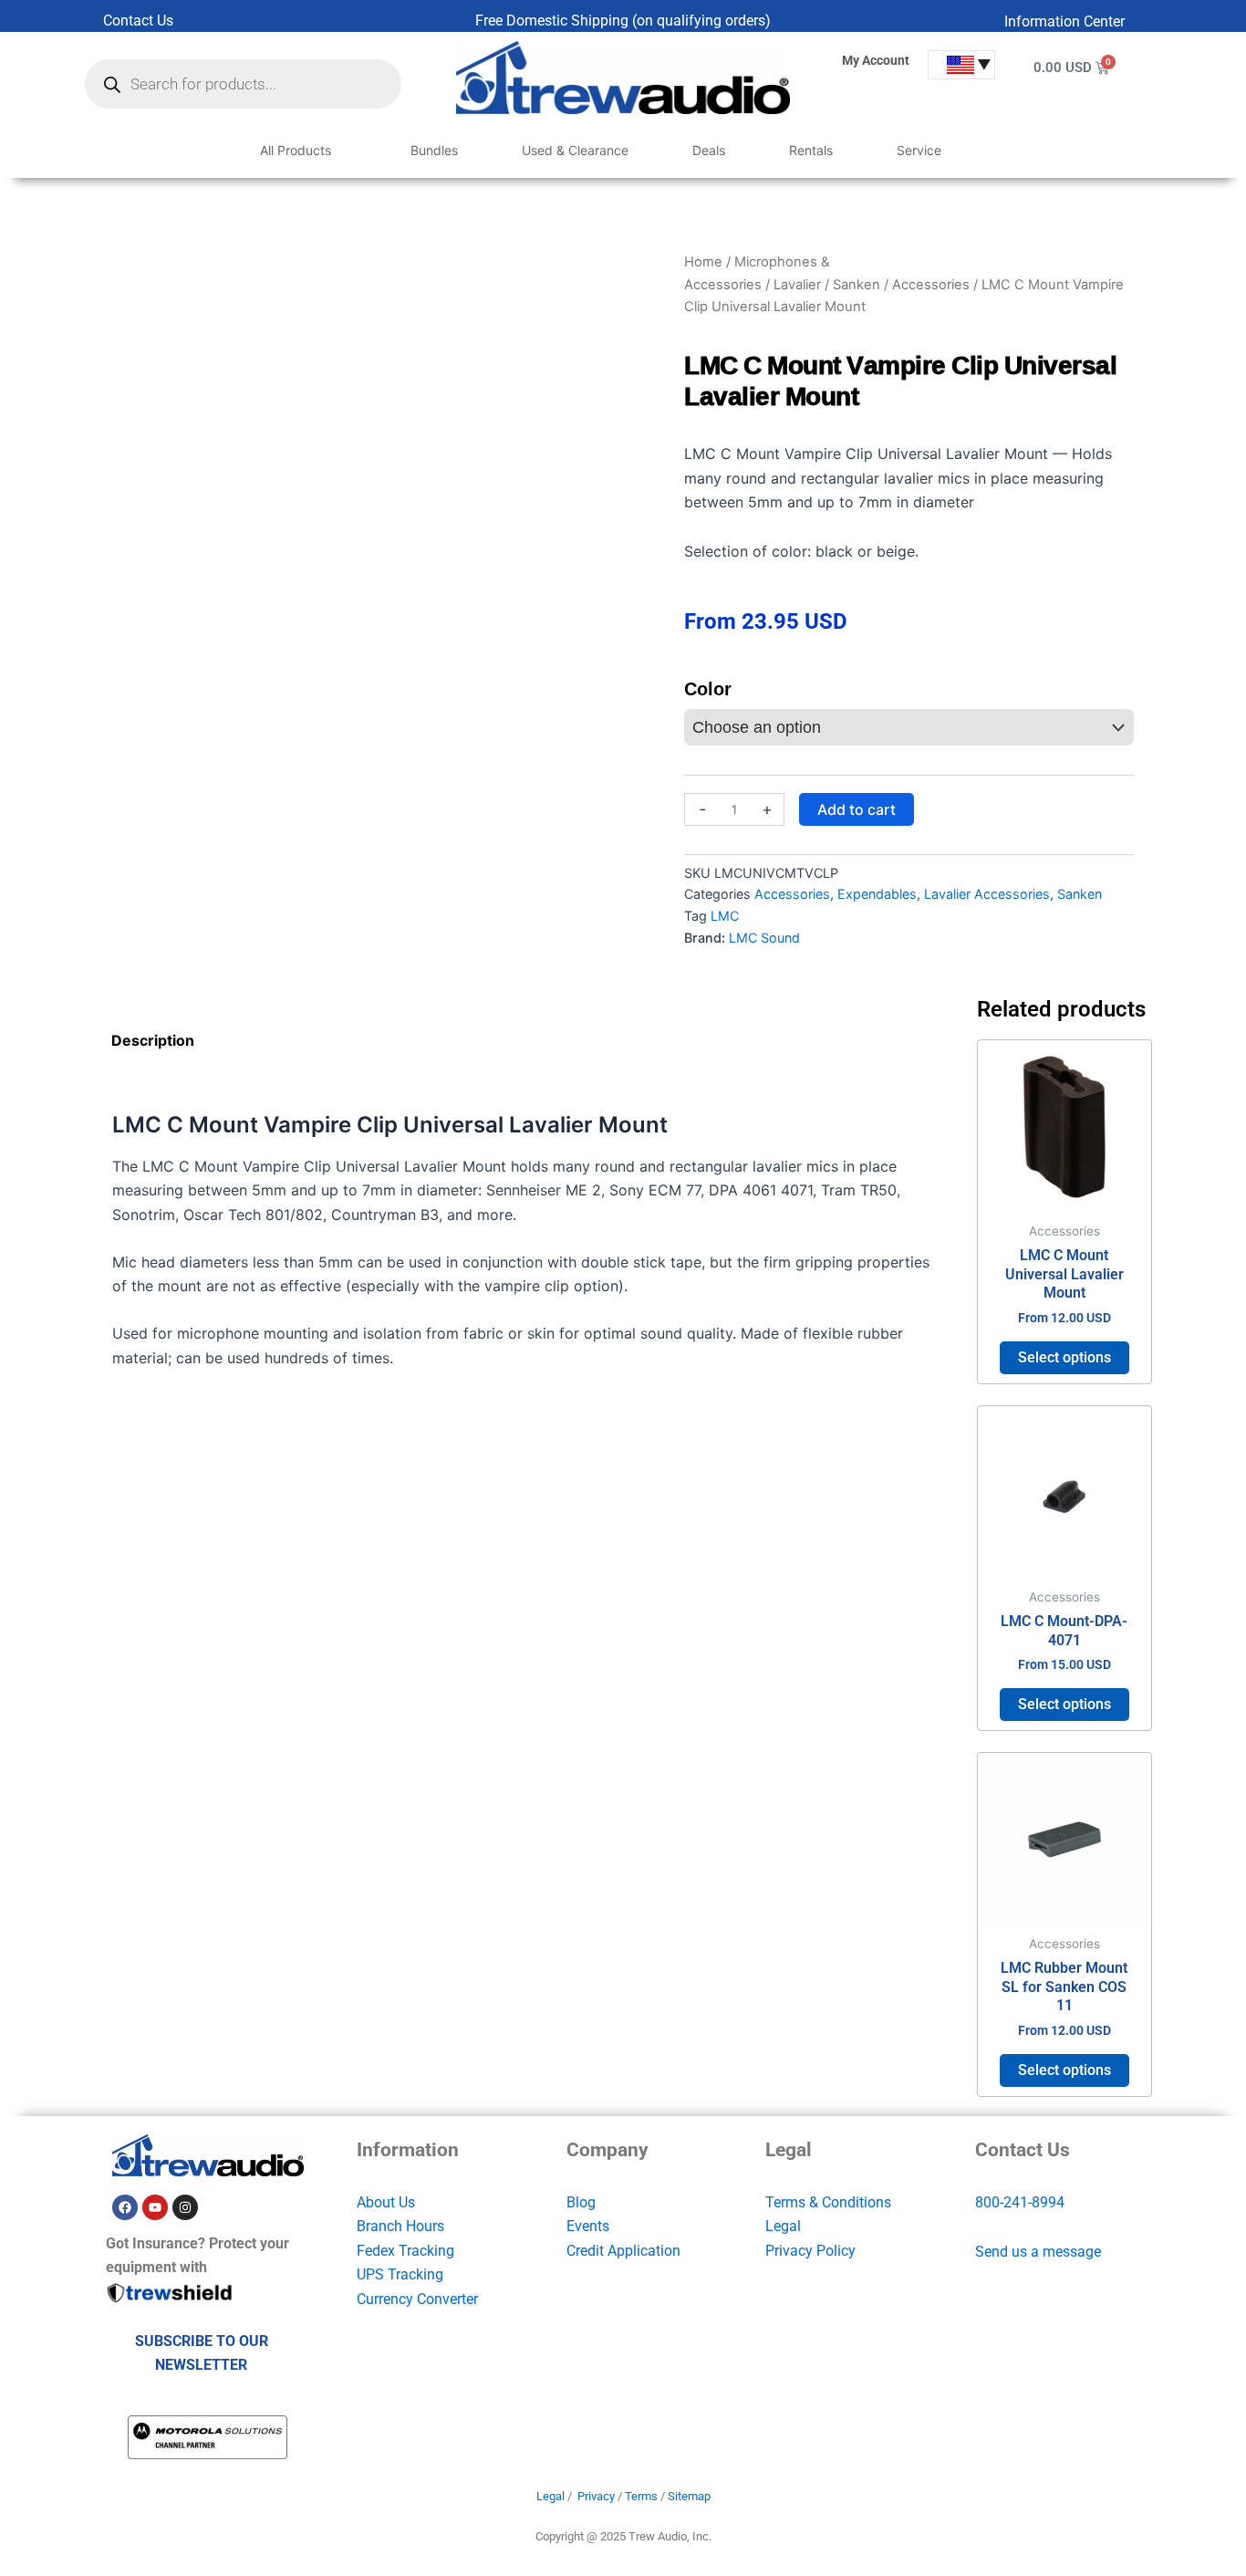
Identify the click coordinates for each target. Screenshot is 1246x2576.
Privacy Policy (810, 2251)
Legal (783, 2226)
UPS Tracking (400, 2274)
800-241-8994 (1020, 2202)
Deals (709, 150)
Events (588, 2226)
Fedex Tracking (405, 2251)
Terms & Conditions (828, 2202)
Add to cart (857, 809)
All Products (296, 150)
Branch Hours (400, 2226)
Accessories (931, 285)
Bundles (434, 150)
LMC (725, 916)
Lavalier (797, 285)
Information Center (1064, 21)
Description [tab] (153, 1040)
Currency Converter (417, 2299)
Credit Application (623, 2251)
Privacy (596, 2496)
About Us (386, 2202)
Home (703, 262)
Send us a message (1038, 2252)
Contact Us (138, 21)
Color (708, 689)
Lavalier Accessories (987, 894)
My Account (876, 60)
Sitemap (689, 2496)
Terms (641, 2496)
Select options (1064, 1357)
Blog (581, 2202)
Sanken (857, 285)
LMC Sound (764, 938)
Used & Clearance (575, 150)
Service (919, 150)
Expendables (877, 894)
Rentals (811, 150)
